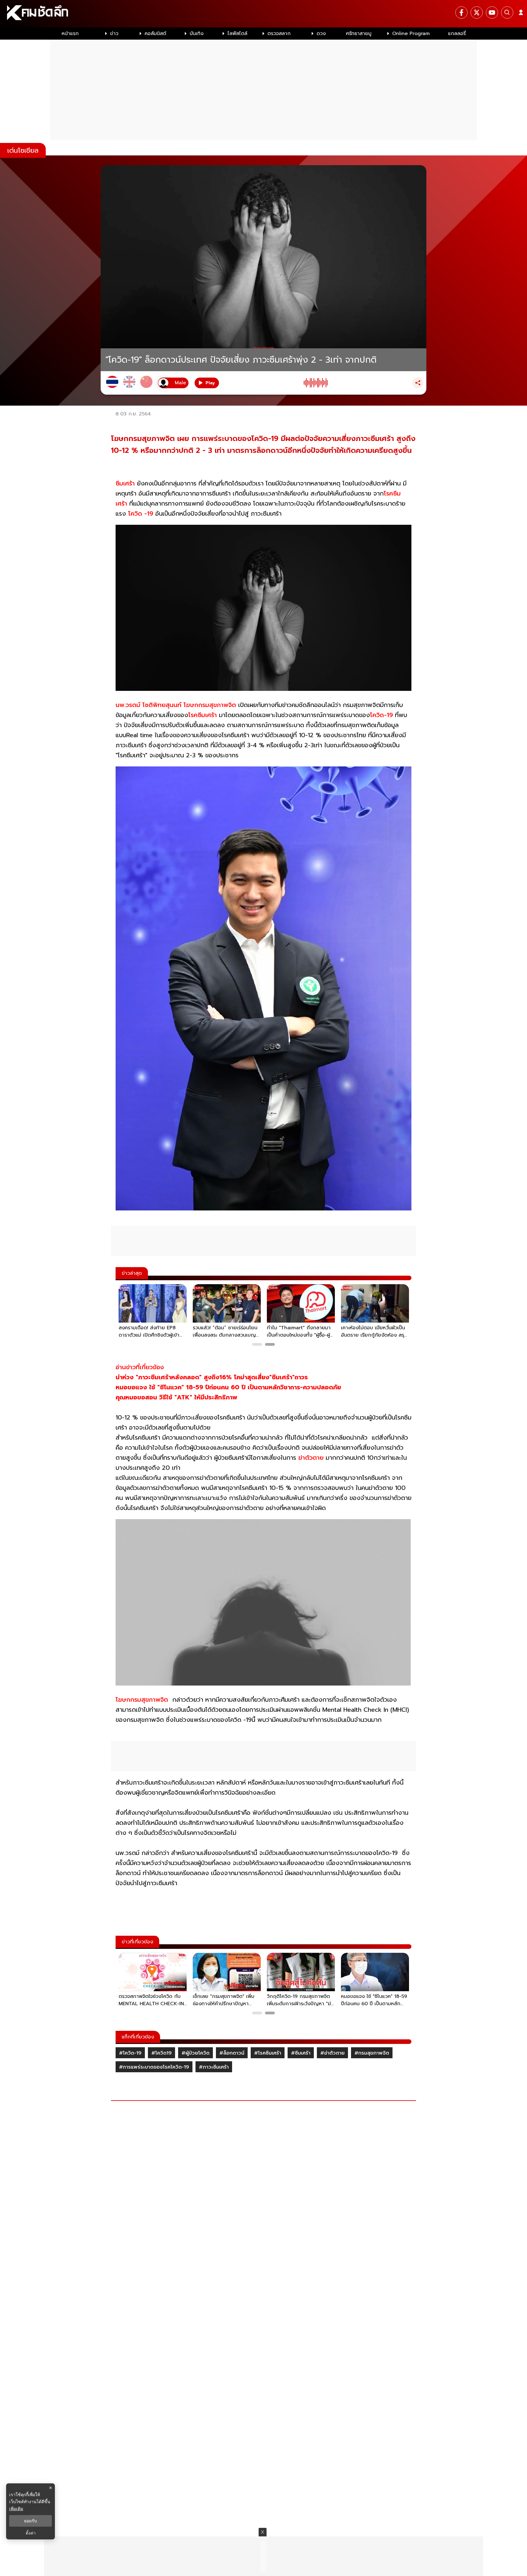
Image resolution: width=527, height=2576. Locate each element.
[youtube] (492, 12)
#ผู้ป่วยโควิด (195, 2053)
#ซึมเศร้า (301, 2053)
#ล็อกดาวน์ (232, 2053)
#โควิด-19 (130, 2053)
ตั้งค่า (31, 2533)
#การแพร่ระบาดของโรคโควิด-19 (154, 2067)
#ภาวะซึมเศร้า (214, 2067)
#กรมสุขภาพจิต (372, 2053)
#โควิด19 (161, 2053)
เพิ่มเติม (16, 2508)
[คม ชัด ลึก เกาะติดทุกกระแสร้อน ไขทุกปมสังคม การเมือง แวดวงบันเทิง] (263, 14)
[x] (477, 12)
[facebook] (461, 12)
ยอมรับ (30, 2521)
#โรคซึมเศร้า (268, 2053)
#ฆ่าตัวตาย (332, 2053)
